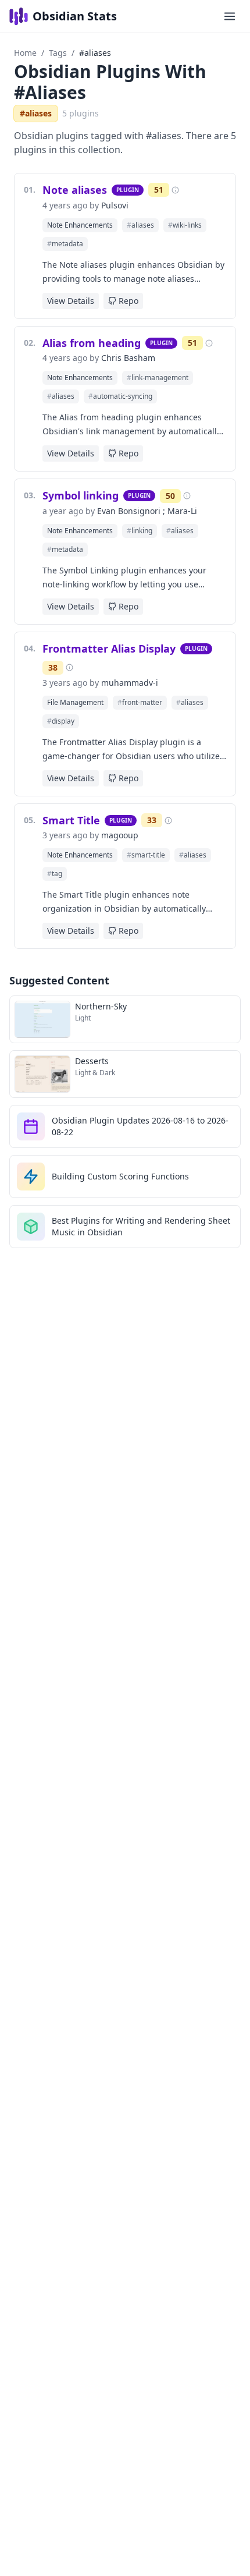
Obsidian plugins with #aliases (110, 82)
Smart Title (71, 820)
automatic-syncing (120, 396)
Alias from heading (92, 343)
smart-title (146, 855)
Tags (58, 53)
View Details (71, 301)
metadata (65, 244)
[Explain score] (175, 190)
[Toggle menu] (230, 16)
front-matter (140, 702)
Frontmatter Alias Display (109, 649)
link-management (158, 378)
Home (25, 53)
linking (140, 531)
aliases (140, 225)
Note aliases (75, 190)
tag (55, 874)
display (61, 721)
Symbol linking (81, 495)
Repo (128, 301)
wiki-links (185, 225)
